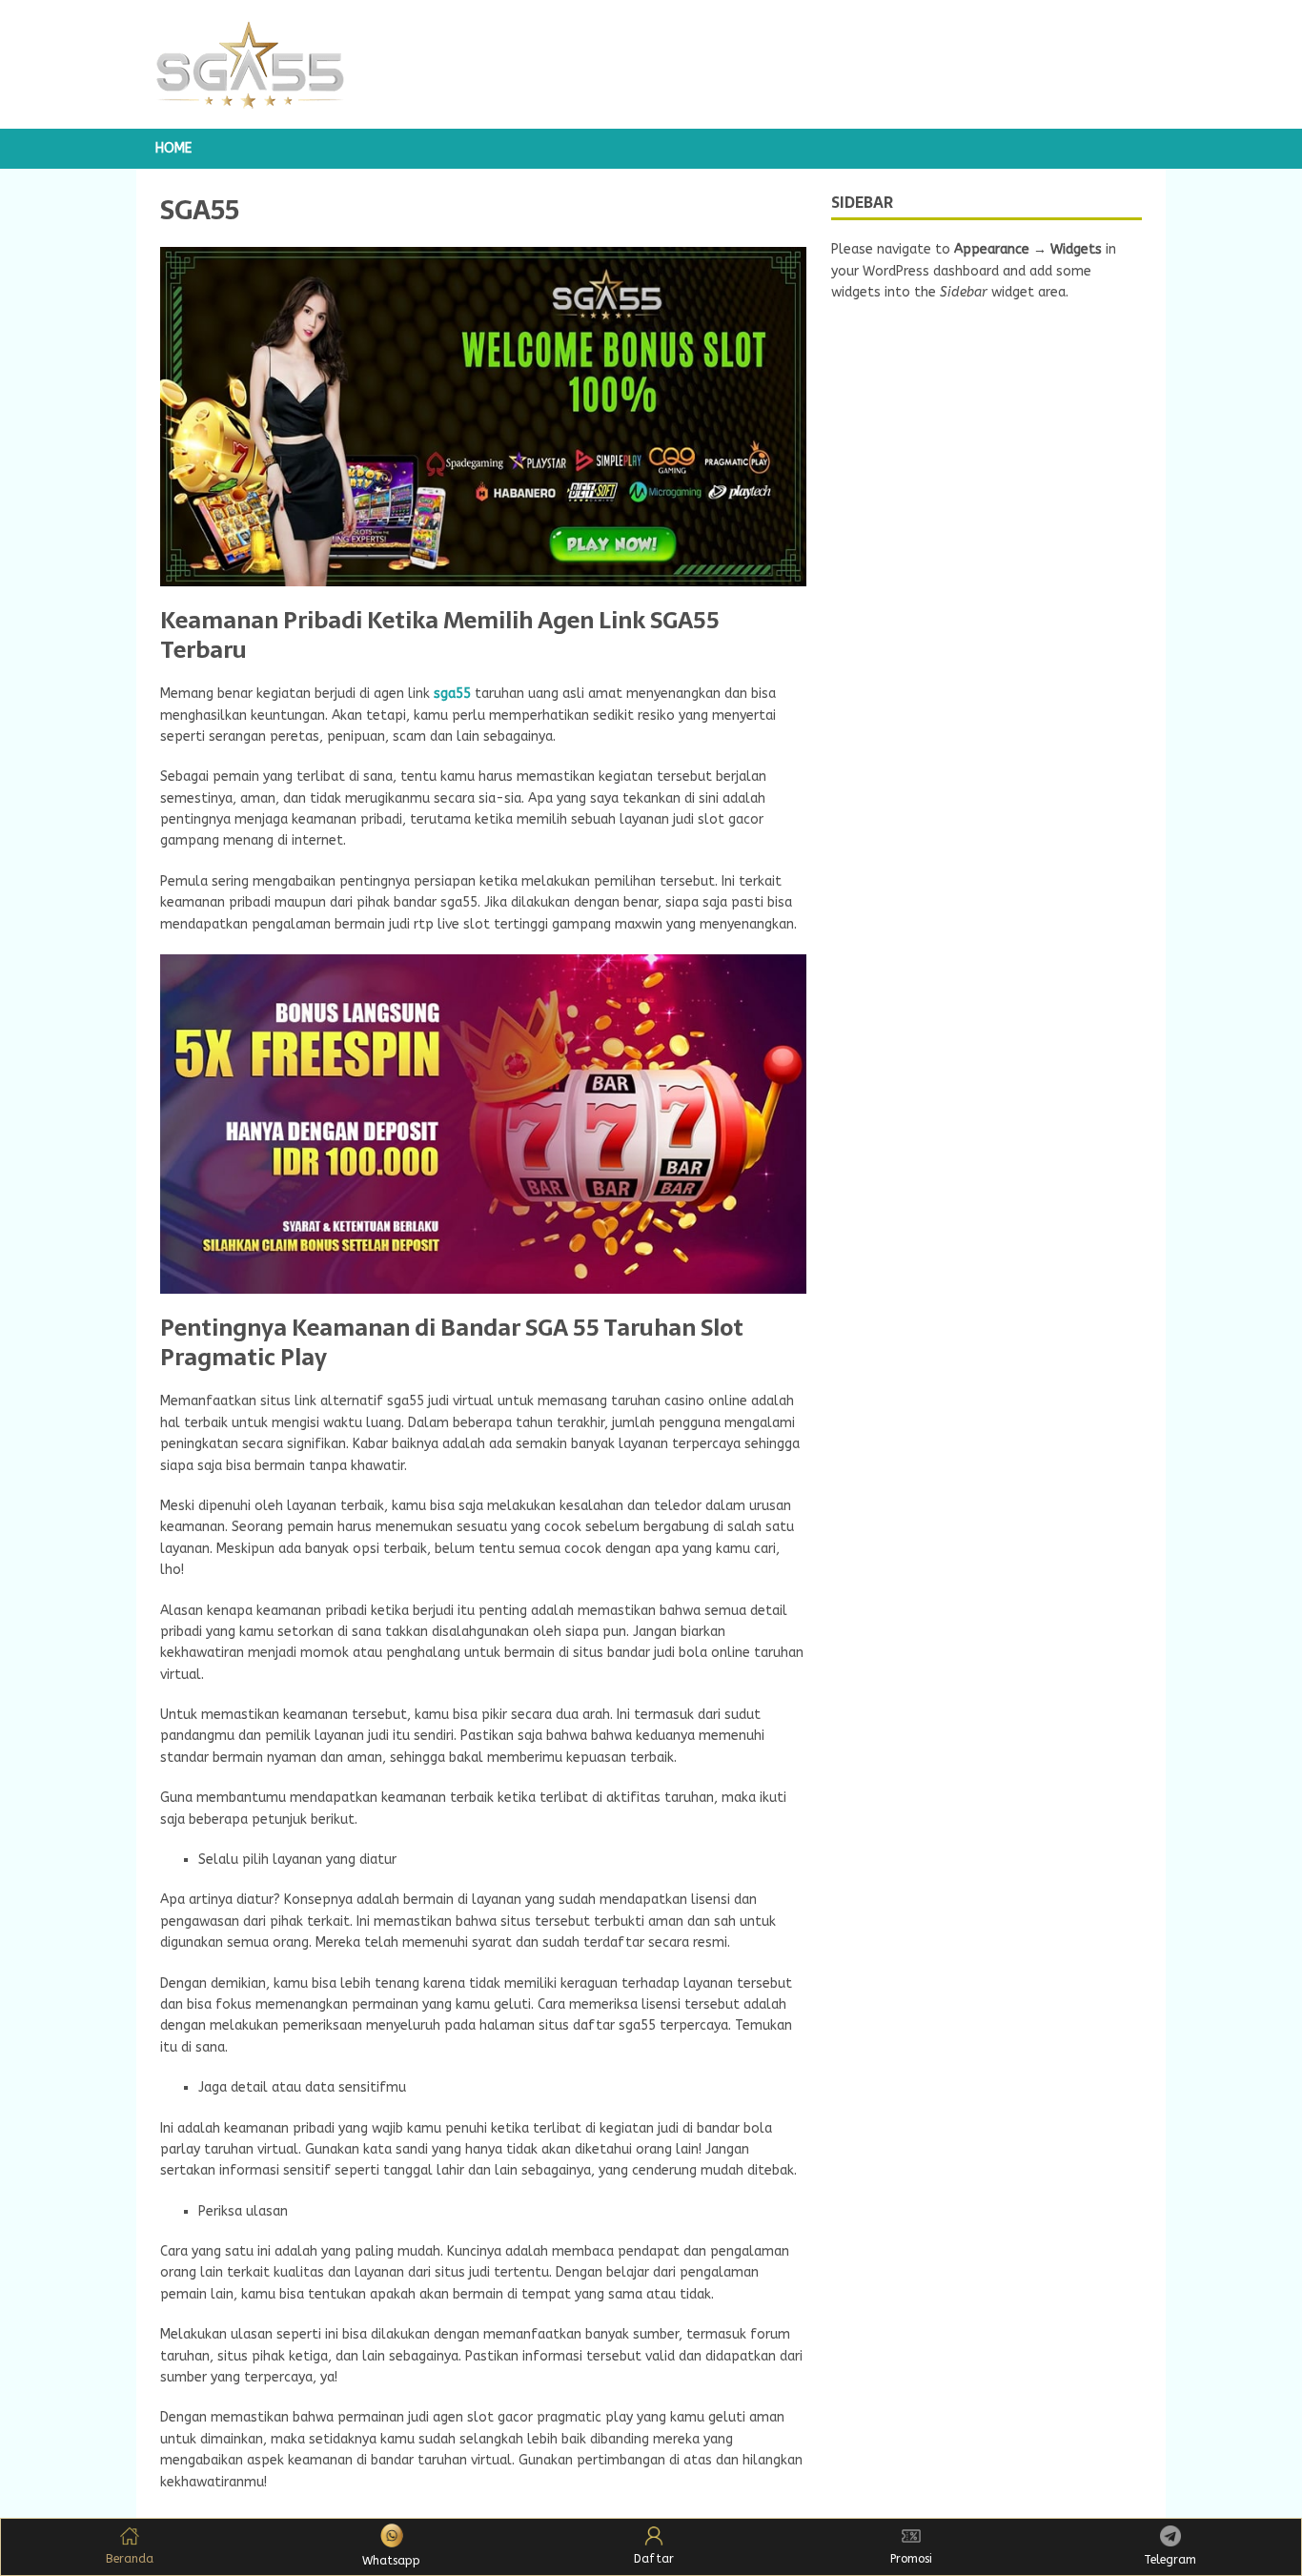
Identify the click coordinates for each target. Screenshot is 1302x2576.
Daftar (654, 2559)
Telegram (1170, 2560)
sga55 (452, 694)
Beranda (130, 2559)
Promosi (911, 2559)
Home (173, 148)
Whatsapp (391, 2561)
